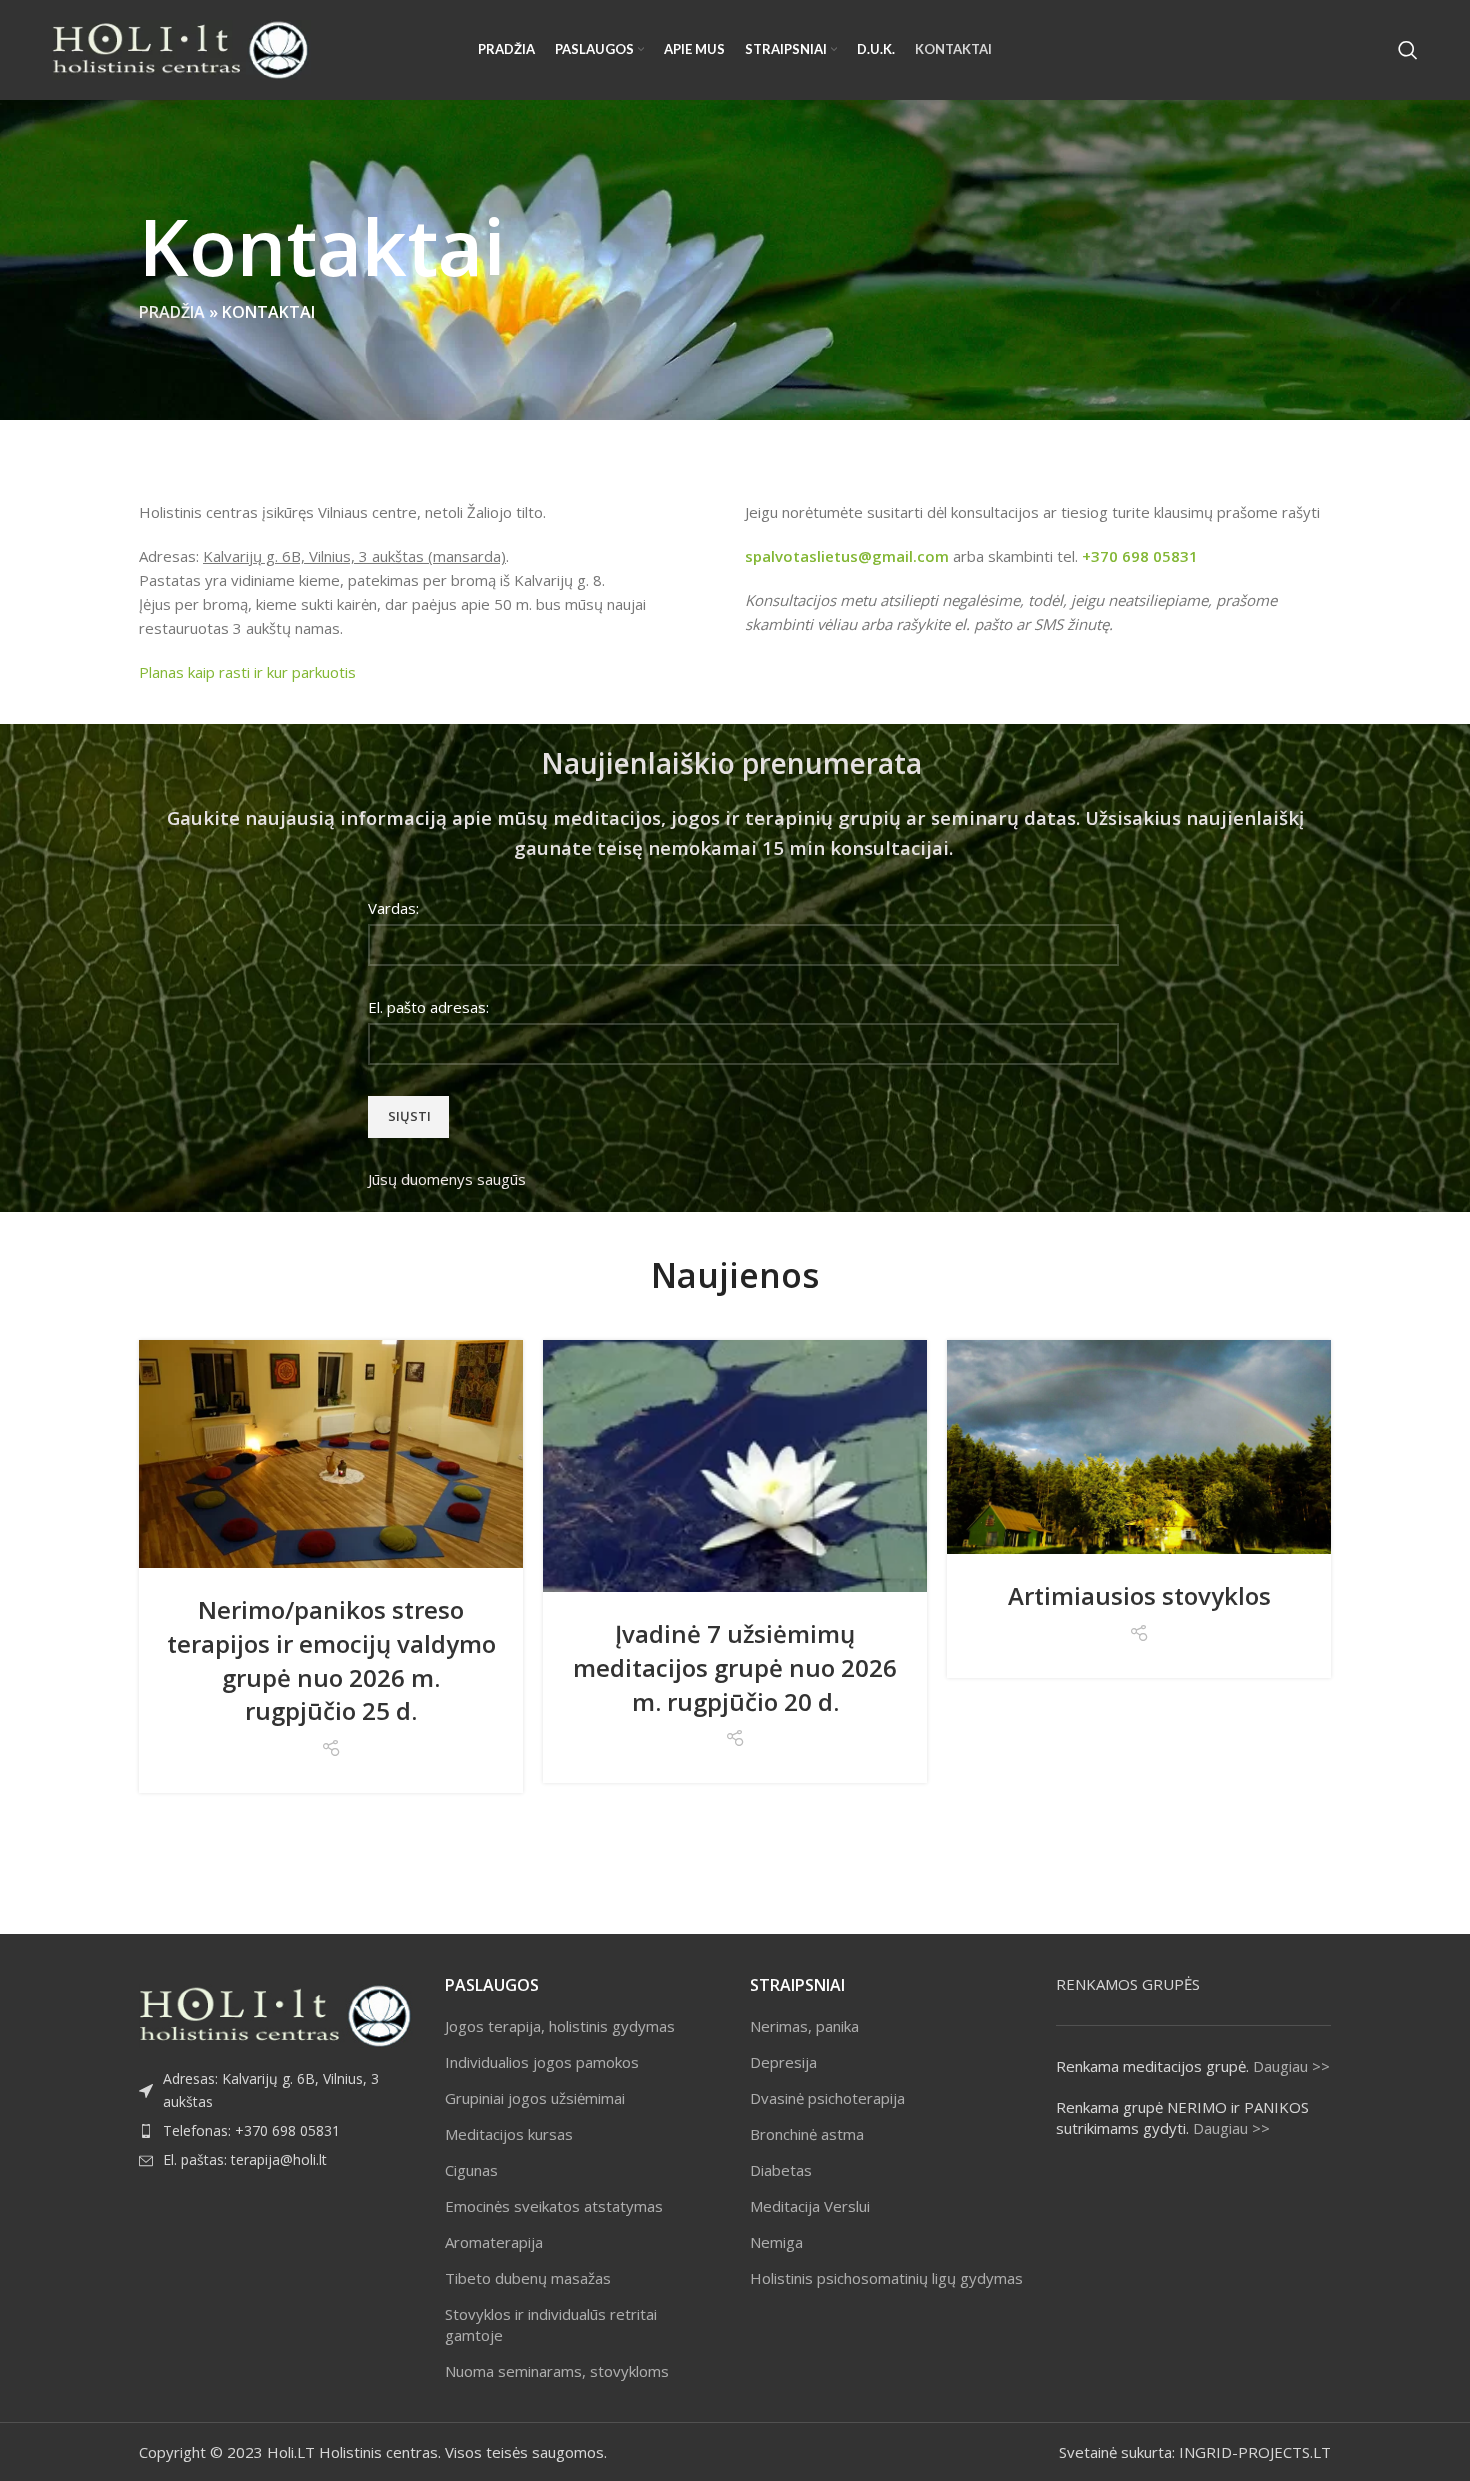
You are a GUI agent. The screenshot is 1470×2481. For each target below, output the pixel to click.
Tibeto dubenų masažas (528, 2278)
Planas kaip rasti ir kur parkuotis (247, 672)
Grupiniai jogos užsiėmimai (535, 2098)
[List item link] (277, 2131)
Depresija (783, 2062)
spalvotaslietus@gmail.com (847, 556)
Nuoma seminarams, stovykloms (557, 2371)
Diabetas (781, 2170)
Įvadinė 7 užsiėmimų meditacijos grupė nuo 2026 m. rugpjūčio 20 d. (735, 1667)
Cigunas (471, 2170)
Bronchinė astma (807, 2134)
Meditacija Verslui (810, 2206)
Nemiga (776, 2242)
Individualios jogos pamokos (542, 2062)
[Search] (1408, 50)
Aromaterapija (494, 2242)
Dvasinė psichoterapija (827, 2098)
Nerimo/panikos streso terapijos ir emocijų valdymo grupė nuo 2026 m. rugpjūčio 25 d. (331, 1660)
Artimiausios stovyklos (1139, 1595)
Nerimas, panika (804, 2026)
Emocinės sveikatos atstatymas (554, 2206)
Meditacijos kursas (509, 2134)
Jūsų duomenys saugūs (447, 1179)
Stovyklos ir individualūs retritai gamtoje (551, 2324)
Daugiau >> (1291, 2066)
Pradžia (172, 312)
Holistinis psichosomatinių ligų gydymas (886, 2278)
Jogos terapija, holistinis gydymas (560, 2026)
